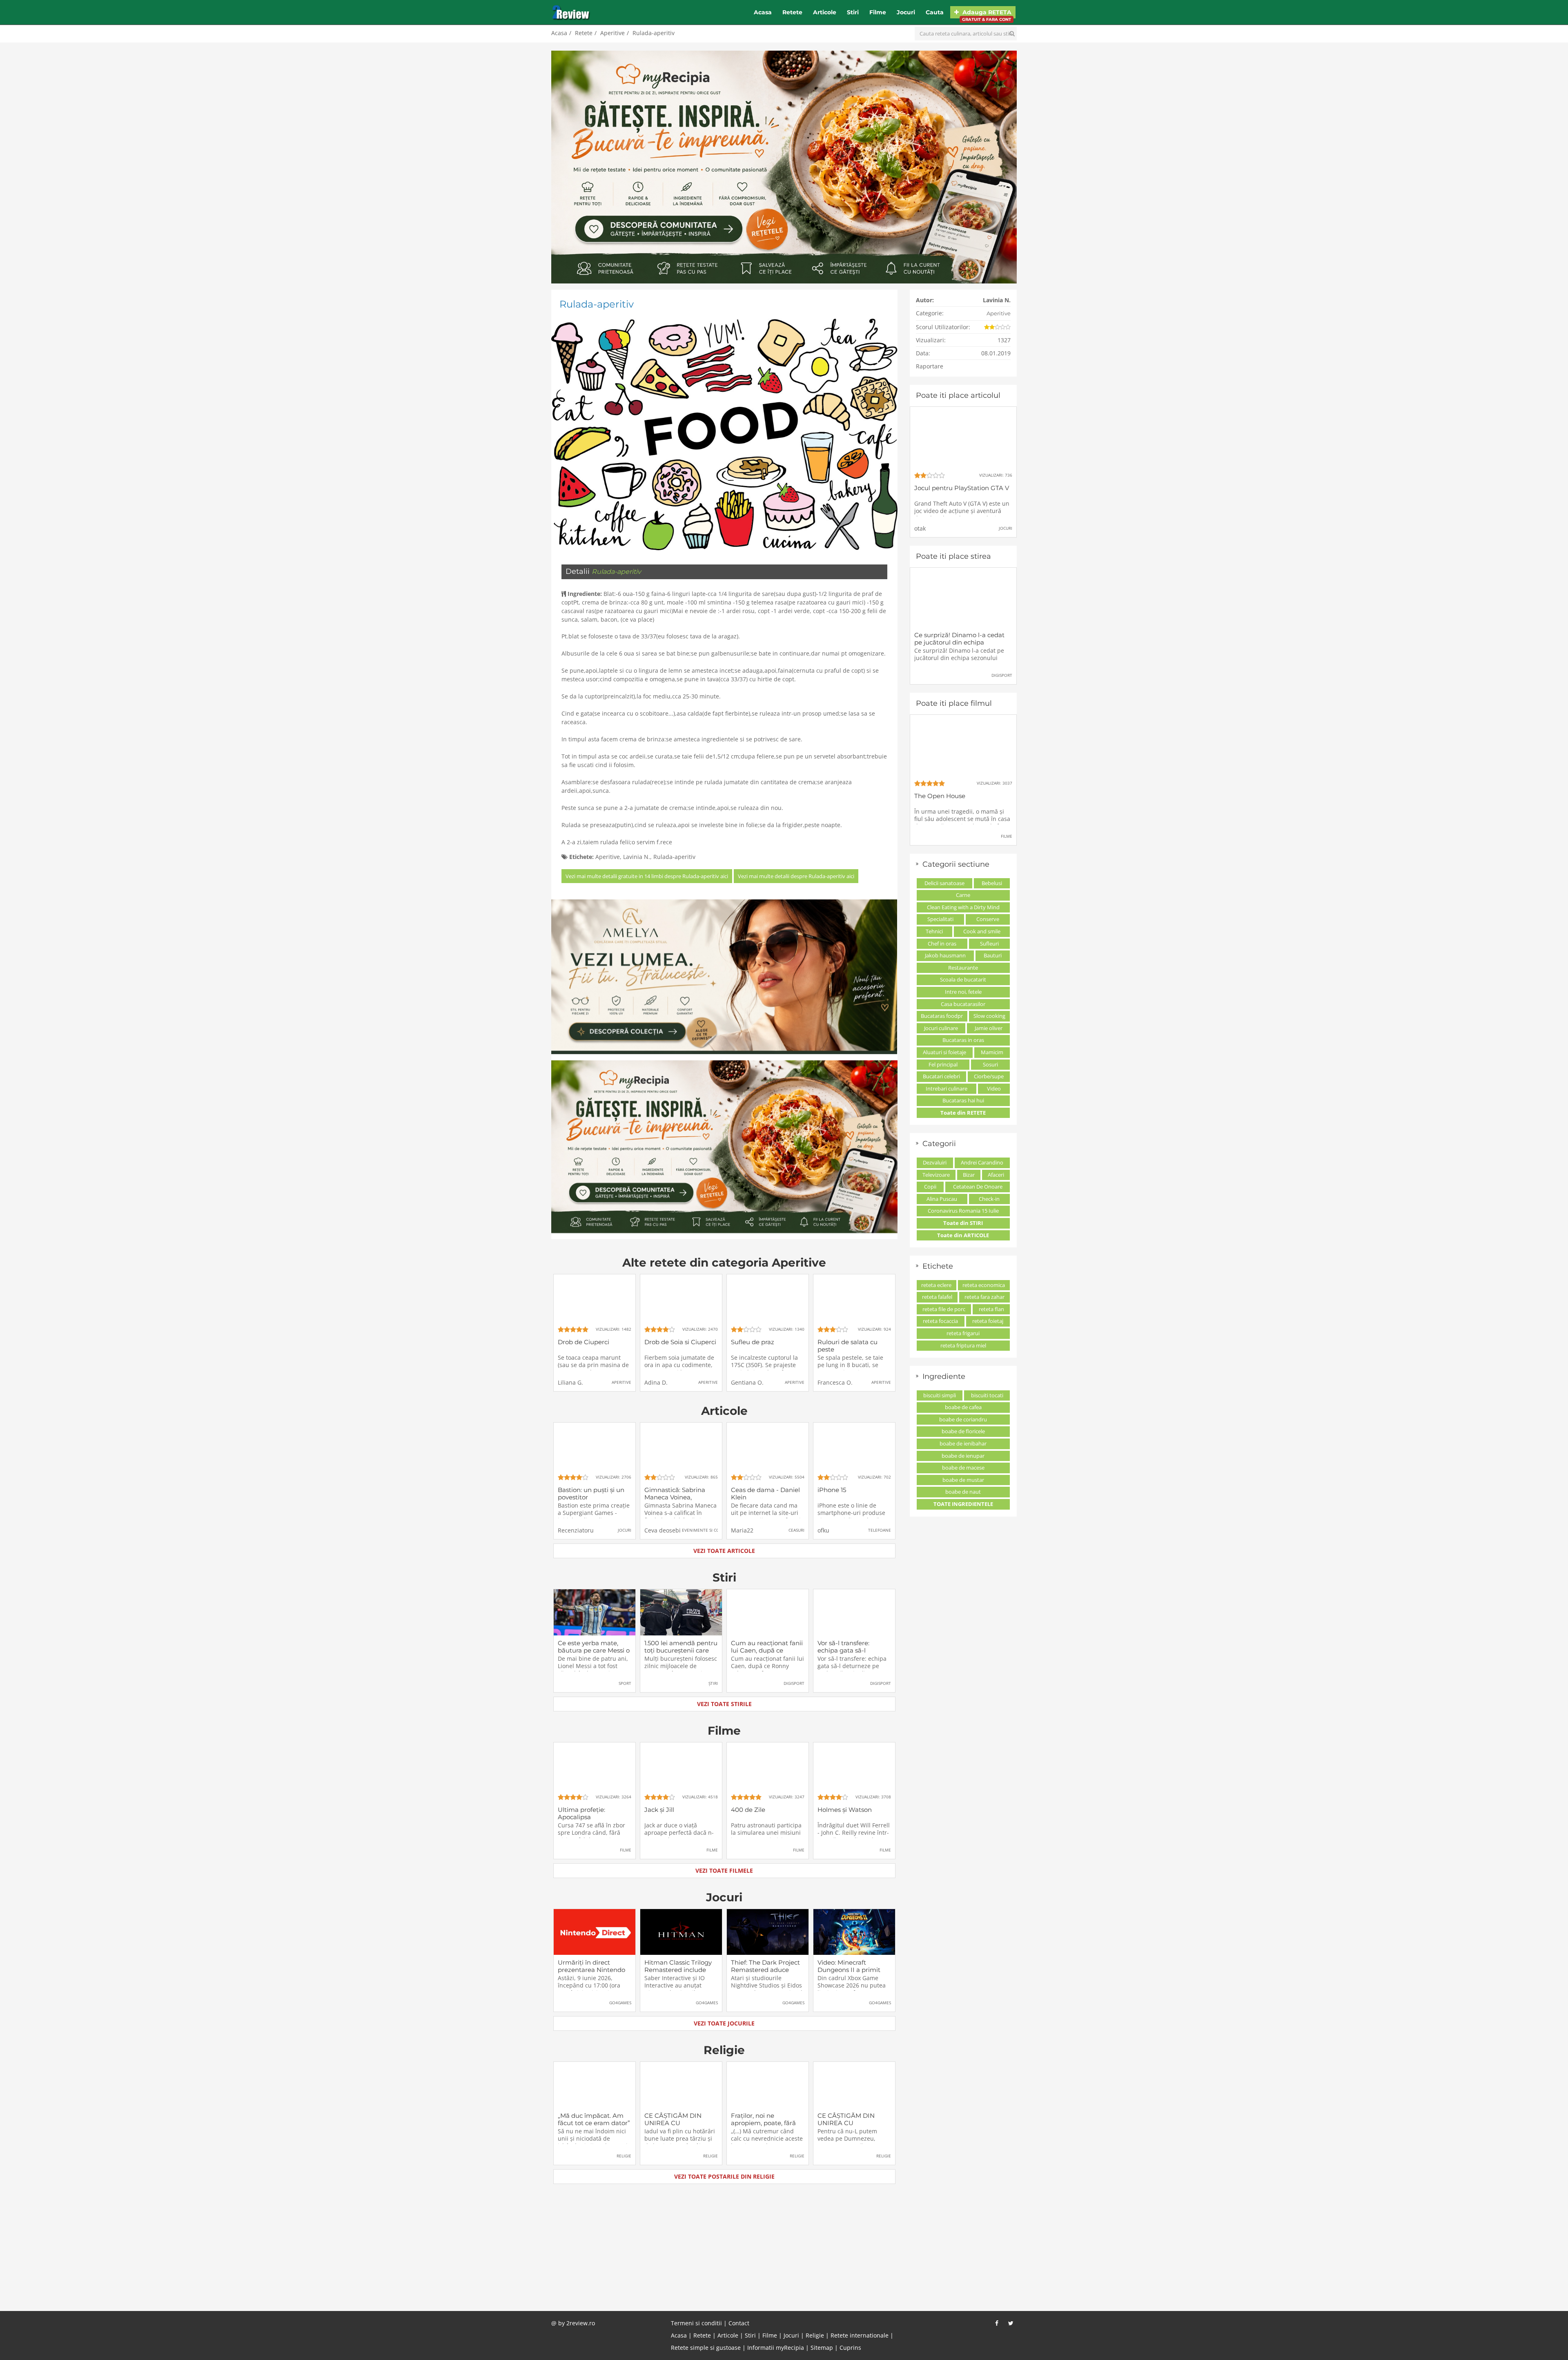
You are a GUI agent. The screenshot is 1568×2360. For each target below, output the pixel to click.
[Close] (852, 1073)
